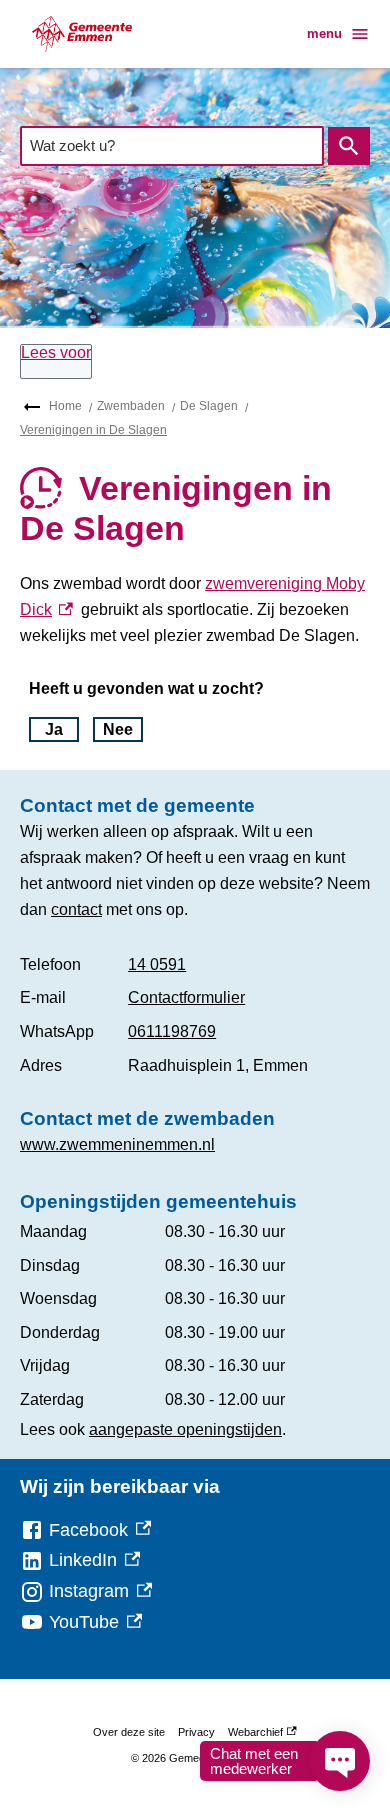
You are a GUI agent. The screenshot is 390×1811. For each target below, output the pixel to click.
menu (324, 33)
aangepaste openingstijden (185, 1429)
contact (76, 909)
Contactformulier (186, 997)
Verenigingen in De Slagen (93, 430)
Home (65, 406)
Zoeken (349, 146)
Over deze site (129, 1732)
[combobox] (172, 145)
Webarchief (259, 1735)
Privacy (196, 1732)
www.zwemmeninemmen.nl (117, 1144)
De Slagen (209, 406)
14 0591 (157, 964)
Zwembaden (131, 406)
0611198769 (172, 1031)
